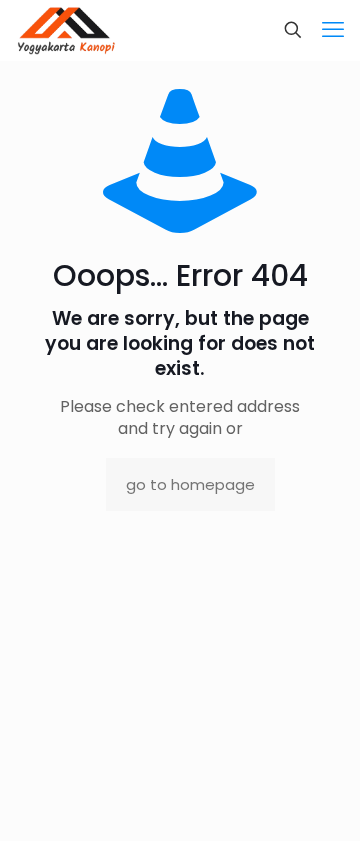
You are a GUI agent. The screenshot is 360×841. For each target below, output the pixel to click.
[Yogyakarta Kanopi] (66, 30)
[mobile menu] (333, 30)
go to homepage (190, 484)
